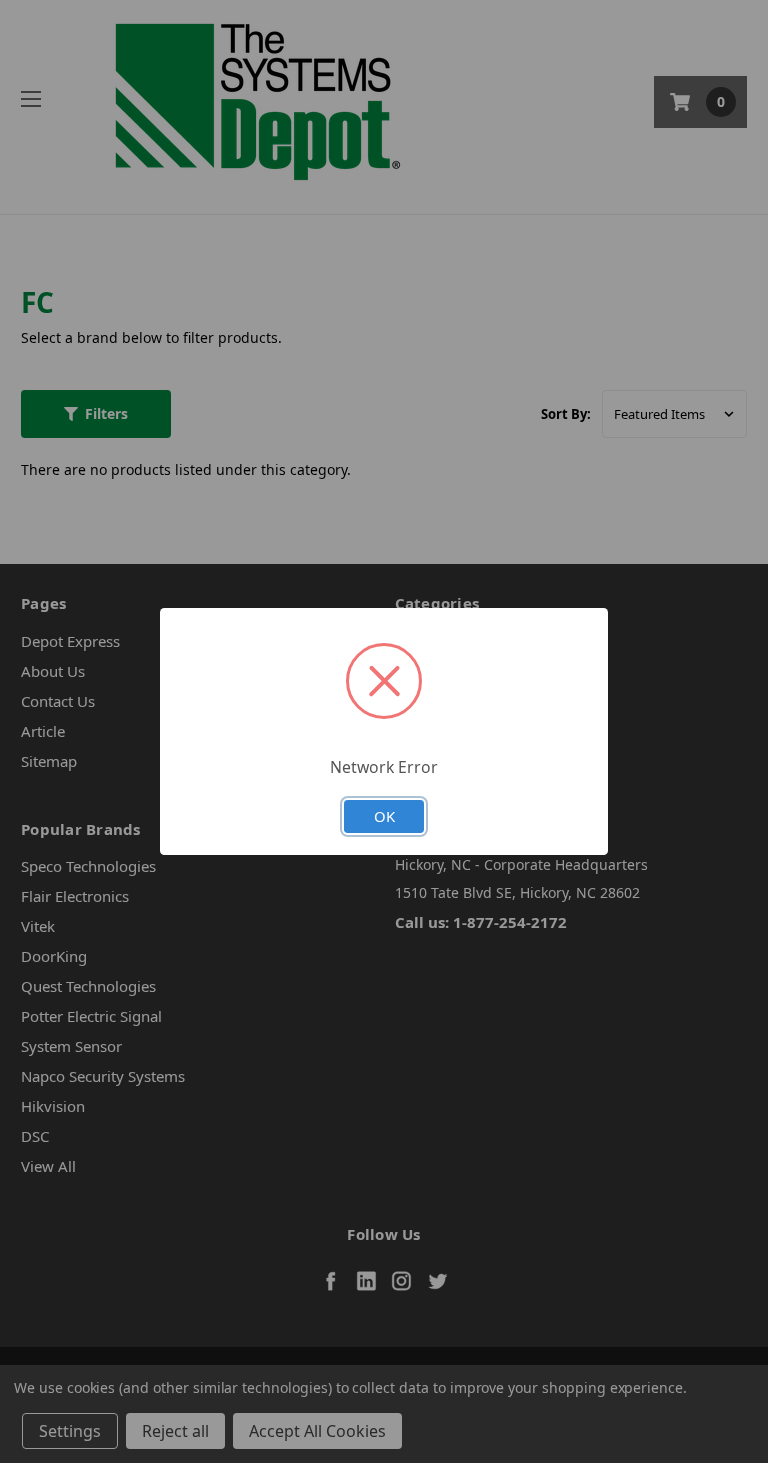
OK (384, 816)
